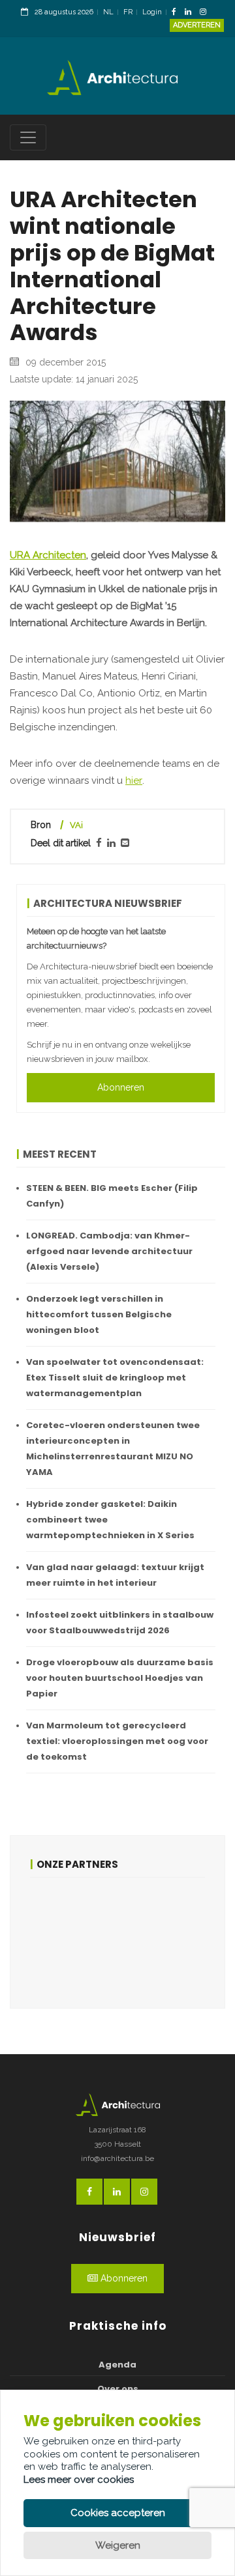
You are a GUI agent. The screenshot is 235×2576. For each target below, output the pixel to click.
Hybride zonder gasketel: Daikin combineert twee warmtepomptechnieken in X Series (110, 1520)
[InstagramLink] (206, 13)
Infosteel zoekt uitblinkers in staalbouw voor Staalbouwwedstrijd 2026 (120, 1623)
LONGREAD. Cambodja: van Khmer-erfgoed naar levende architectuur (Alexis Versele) (109, 1251)
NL (108, 12)
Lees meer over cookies (79, 2480)
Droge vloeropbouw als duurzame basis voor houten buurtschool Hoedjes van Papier (120, 1678)
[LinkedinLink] (191, 13)
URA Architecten (48, 555)
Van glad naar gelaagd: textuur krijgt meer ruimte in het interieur (115, 1575)
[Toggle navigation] (28, 137)
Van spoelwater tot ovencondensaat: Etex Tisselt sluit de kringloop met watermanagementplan (115, 1378)
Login (152, 12)
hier (134, 780)
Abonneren (121, 1087)
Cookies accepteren (118, 2513)
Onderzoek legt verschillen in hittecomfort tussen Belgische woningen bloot (99, 1314)
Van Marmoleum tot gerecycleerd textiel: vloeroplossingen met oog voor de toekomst (117, 1741)
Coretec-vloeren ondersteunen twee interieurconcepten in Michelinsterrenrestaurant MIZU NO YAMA (113, 1449)
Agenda (117, 2365)
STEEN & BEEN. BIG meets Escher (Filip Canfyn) (112, 1196)
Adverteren (197, 25)
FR (128, 12)
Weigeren (118, 2545)
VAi (76, 825)
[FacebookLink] (177, 13)
